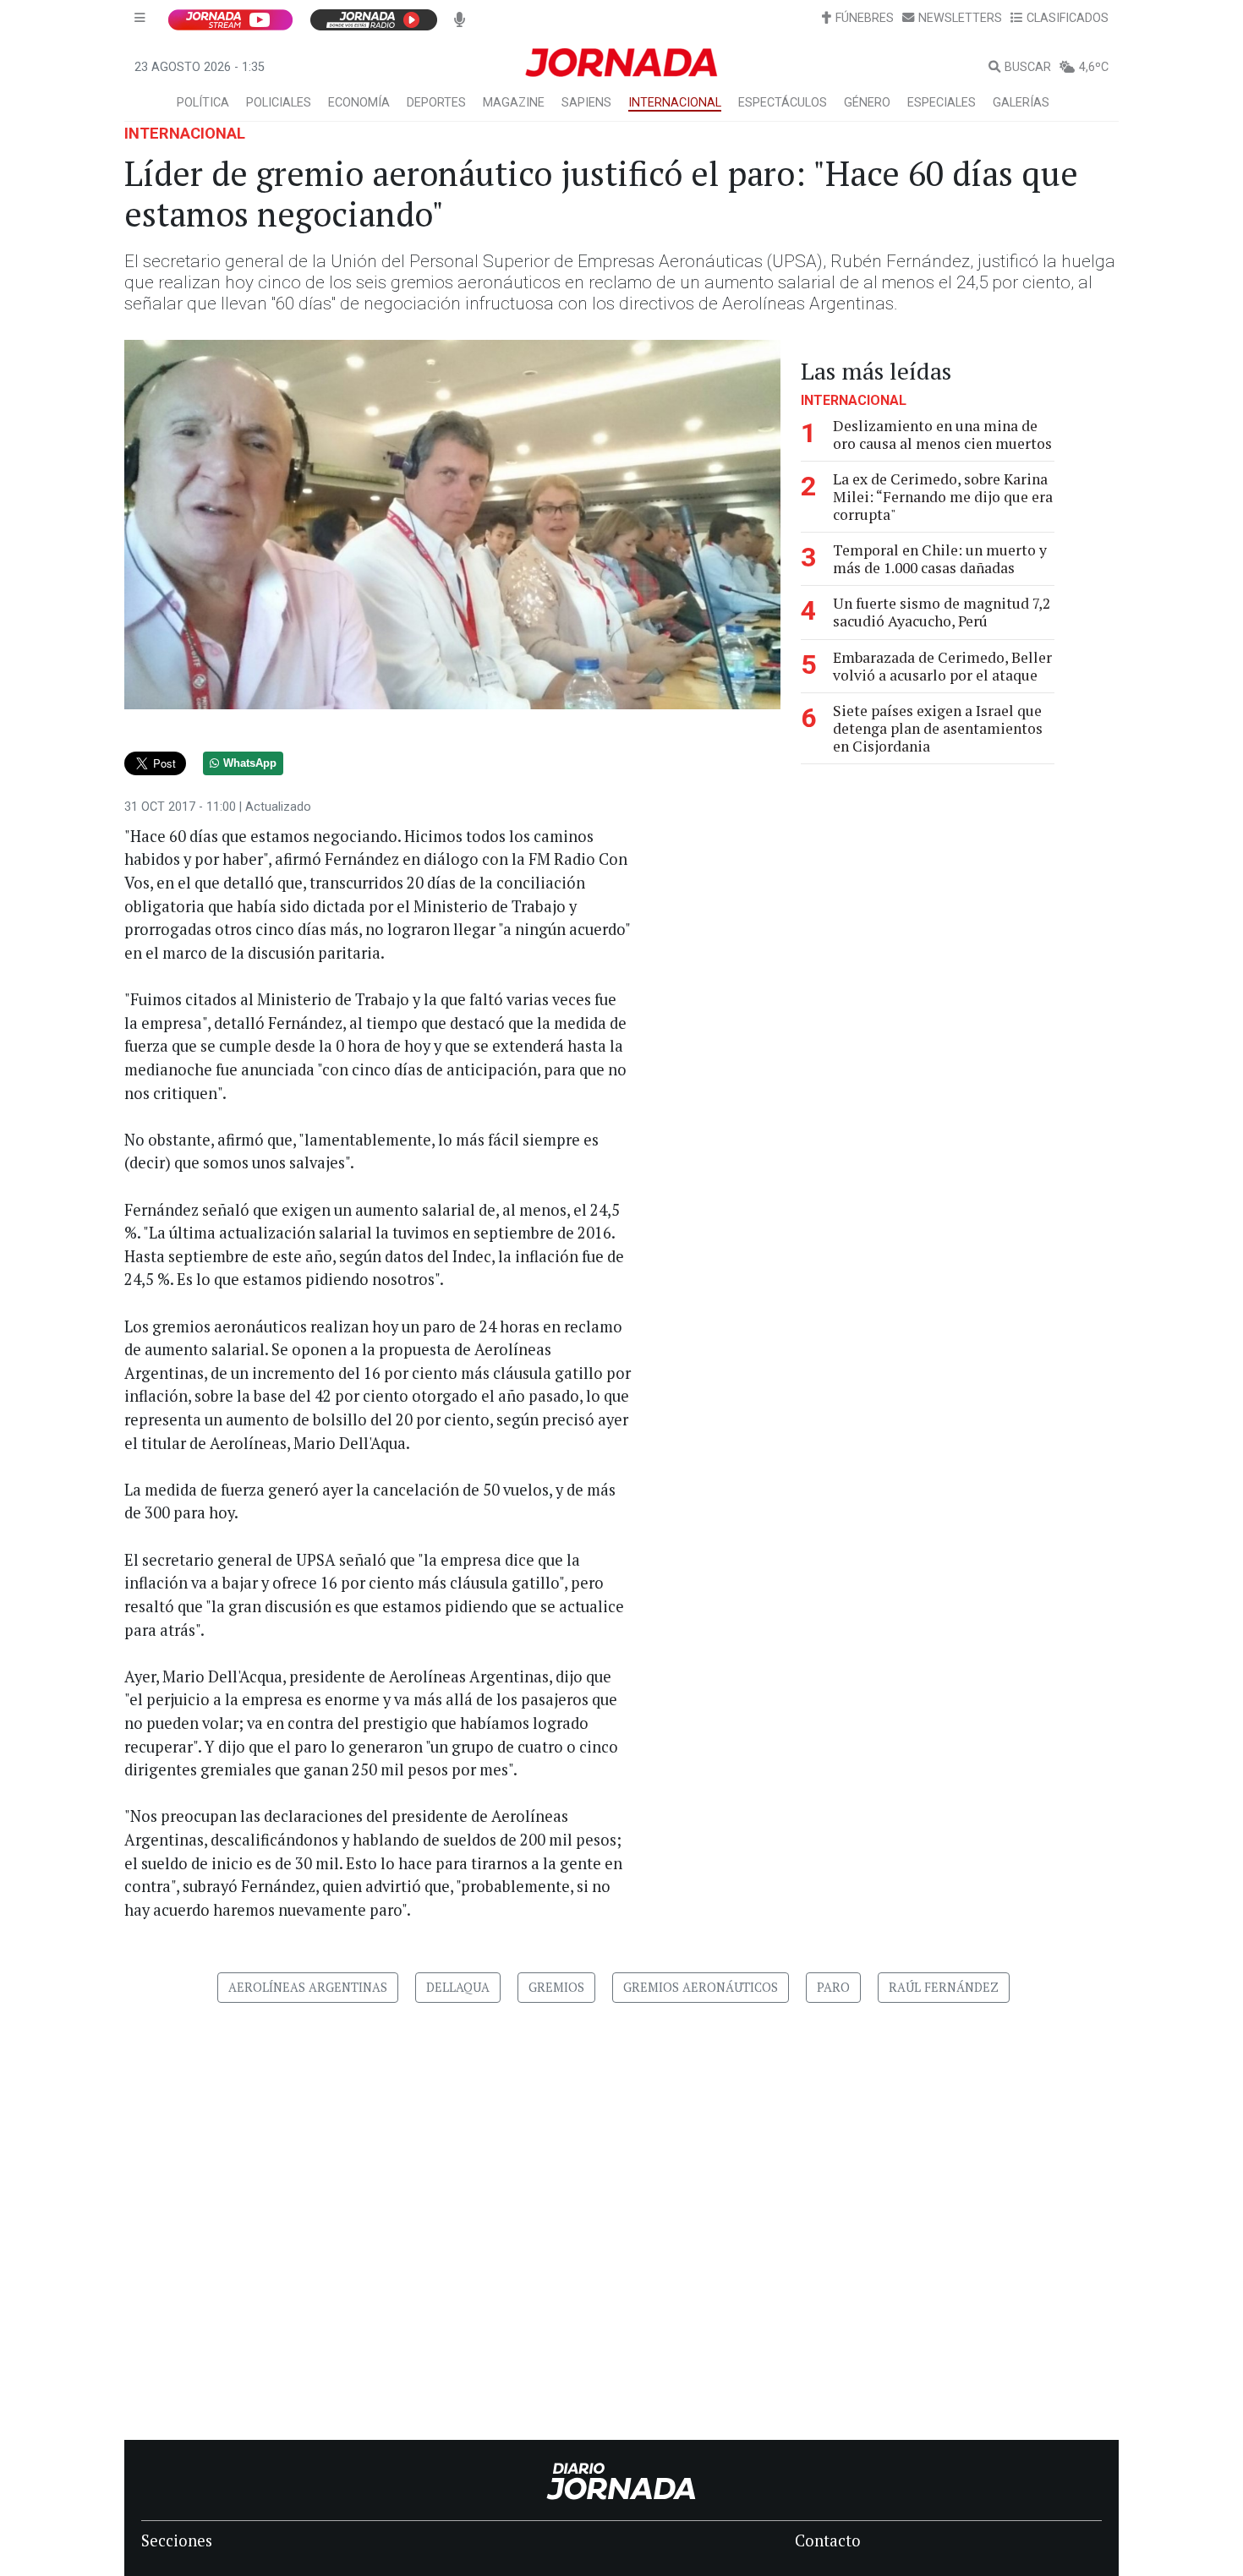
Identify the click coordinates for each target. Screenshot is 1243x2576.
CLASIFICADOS (1068, 18)
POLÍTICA (203, 103)
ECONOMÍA (359, 103)
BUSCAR (1028, 67)
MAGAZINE (514, 103)
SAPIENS (586, 103)
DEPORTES (436, 103)
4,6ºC (1094, 67)
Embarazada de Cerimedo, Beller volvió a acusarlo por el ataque (942, 666)
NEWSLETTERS (960, 18)
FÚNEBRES (865, 18)
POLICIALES (279, 103)
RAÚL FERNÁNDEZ (944, 1987)
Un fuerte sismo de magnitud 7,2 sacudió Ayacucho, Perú (942, 612)
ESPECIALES (942, 103)
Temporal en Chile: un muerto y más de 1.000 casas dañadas (940, 559)
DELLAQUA (458, 1987)
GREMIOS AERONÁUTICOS (701, 1987)
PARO (833, 1987)
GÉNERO (867, 103)
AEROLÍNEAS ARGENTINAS (308, 1987)
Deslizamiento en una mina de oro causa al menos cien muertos (942, 435)
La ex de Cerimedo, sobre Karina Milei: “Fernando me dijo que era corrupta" (943, 497)
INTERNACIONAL (675, 103)
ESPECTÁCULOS (783, 103)
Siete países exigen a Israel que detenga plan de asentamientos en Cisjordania (938, 728)
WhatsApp (250, 763)
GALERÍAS (1021, 103)
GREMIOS (556, 1987)
